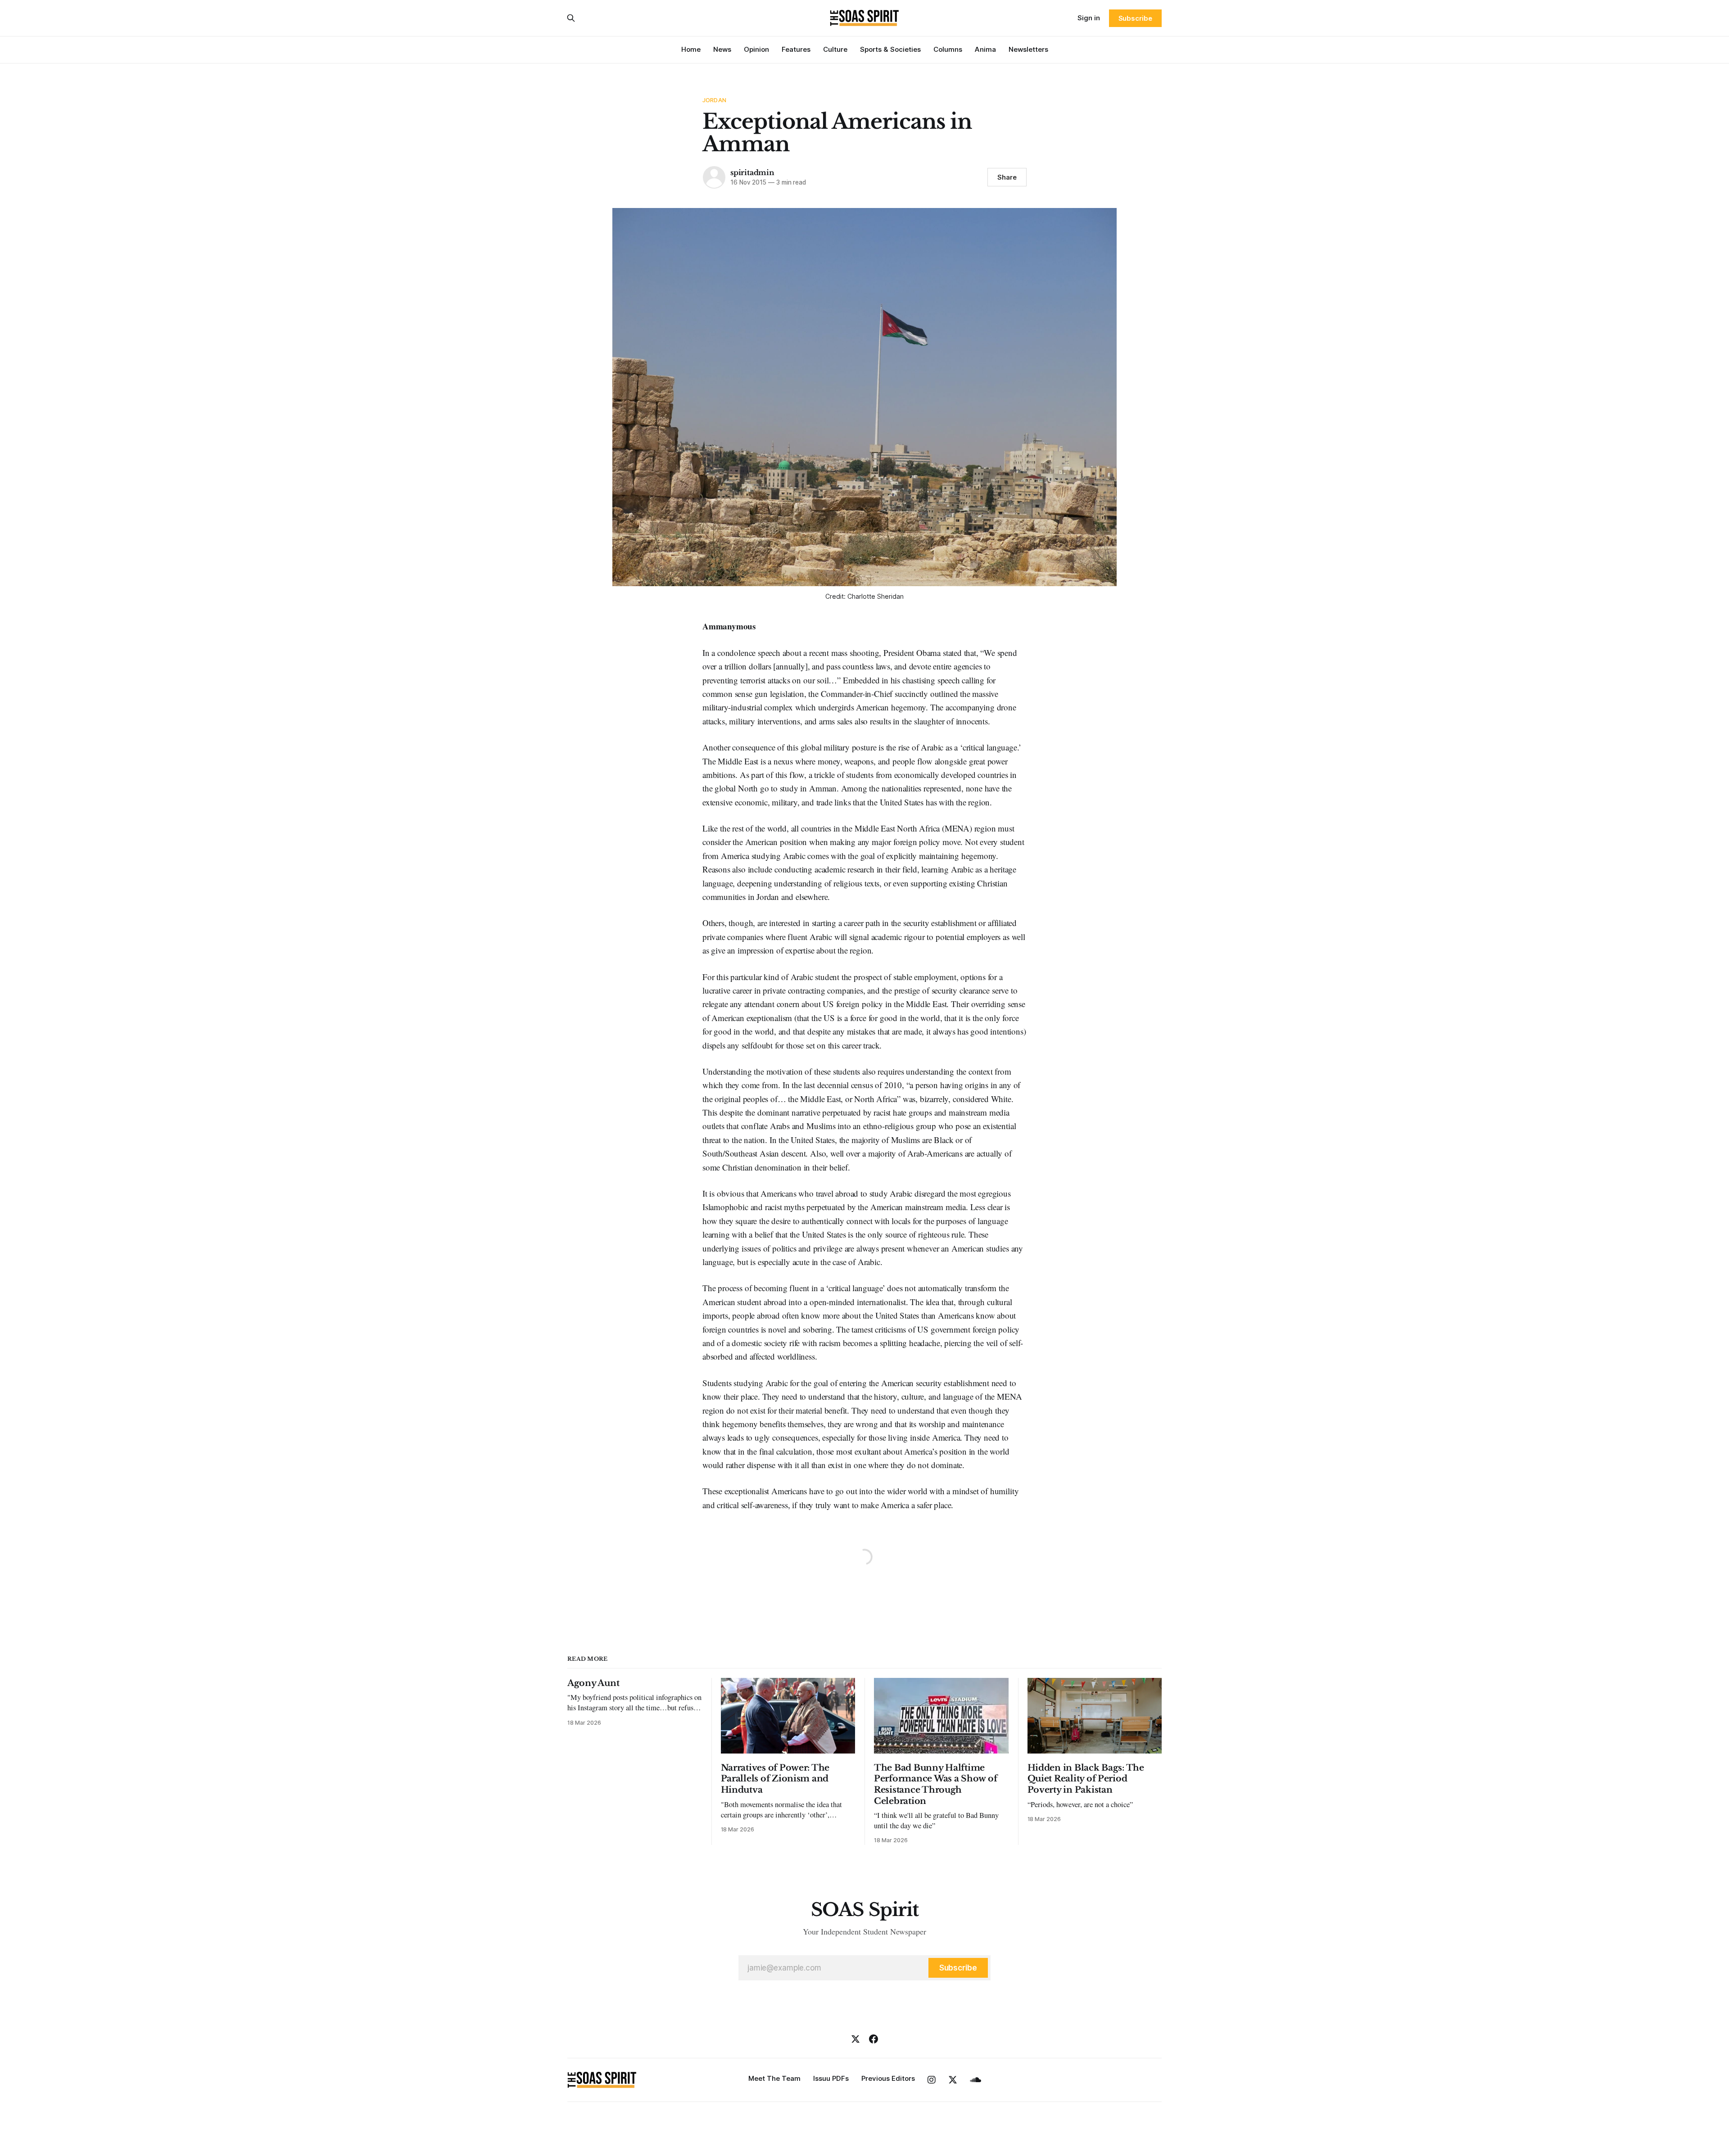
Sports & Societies (890, 49)
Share (1007, 177)
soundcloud (975, 2080)
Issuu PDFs (831, 2078)
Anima (985, 49)
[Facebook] (874, 2039)
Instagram (932, 2080)
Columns (948, 49)
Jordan (714, 100)
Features (796, 49)
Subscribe (1135, 18)
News (722, 49)
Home (691, 49)
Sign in (1089, 18)
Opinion (756, 49)
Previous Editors (888, 2078)
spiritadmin (752, 172)
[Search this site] (571, 18)
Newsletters (1028, 49)
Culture (835, 49)
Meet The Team (774, 2078)
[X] (855, 2039)
